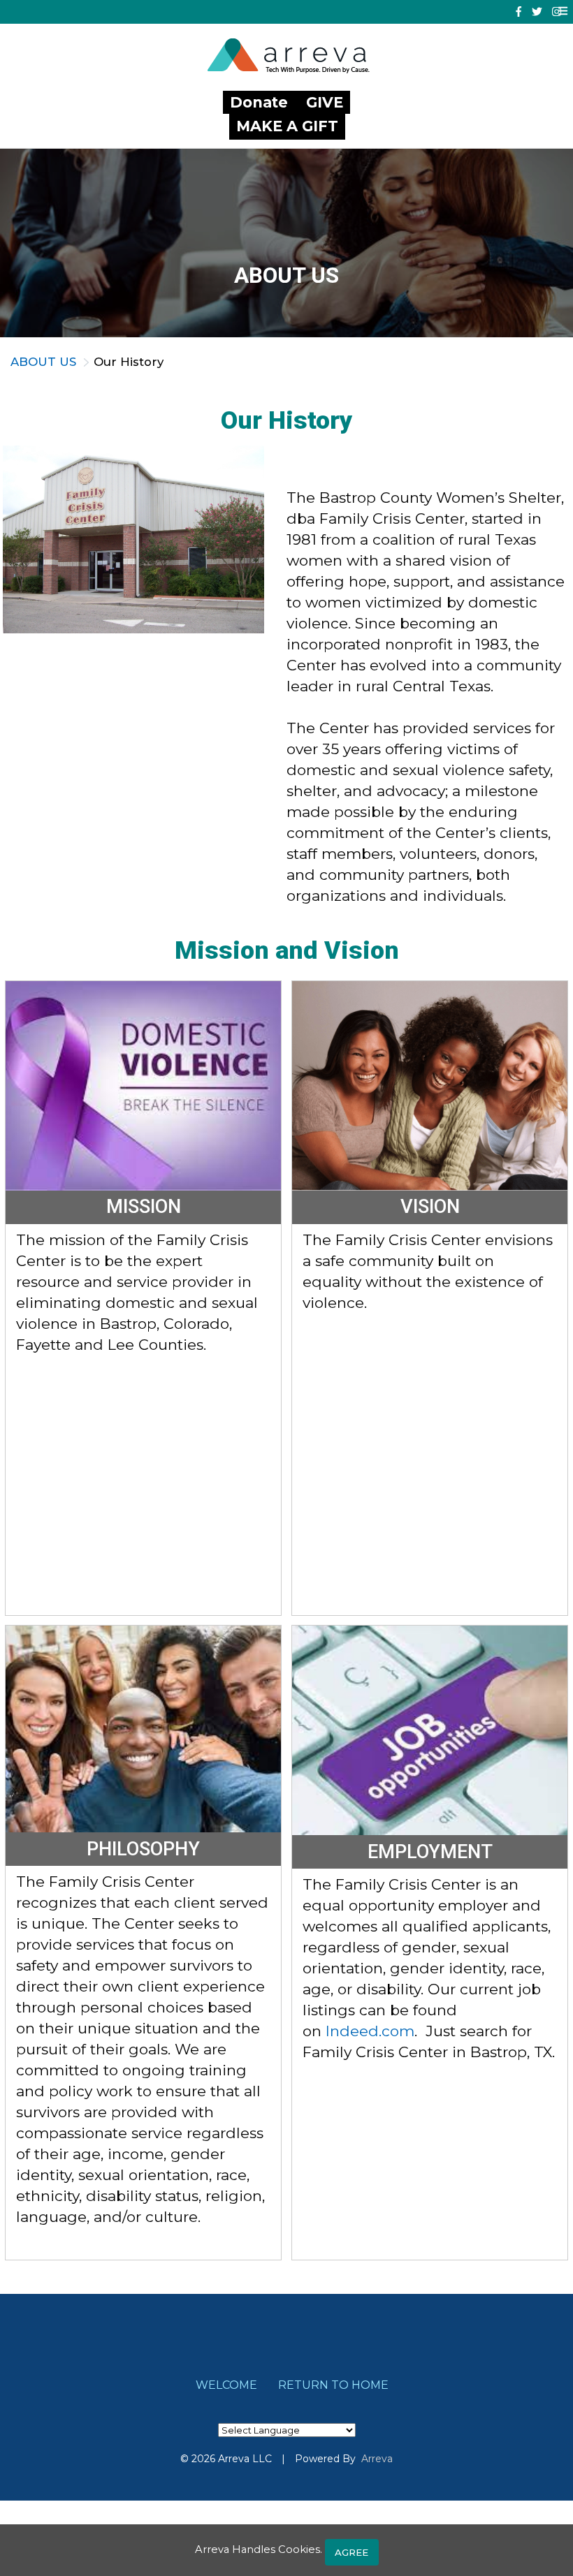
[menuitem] (226, 2385)
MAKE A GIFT (287, 126)
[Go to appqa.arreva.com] (292, 57)
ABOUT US (43, 362)
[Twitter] (537, 12)
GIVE (325, 102)
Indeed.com (370, 2031)
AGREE (351, 2552)
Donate (261, 102)
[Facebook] (518, 12)
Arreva (377, 2459)
